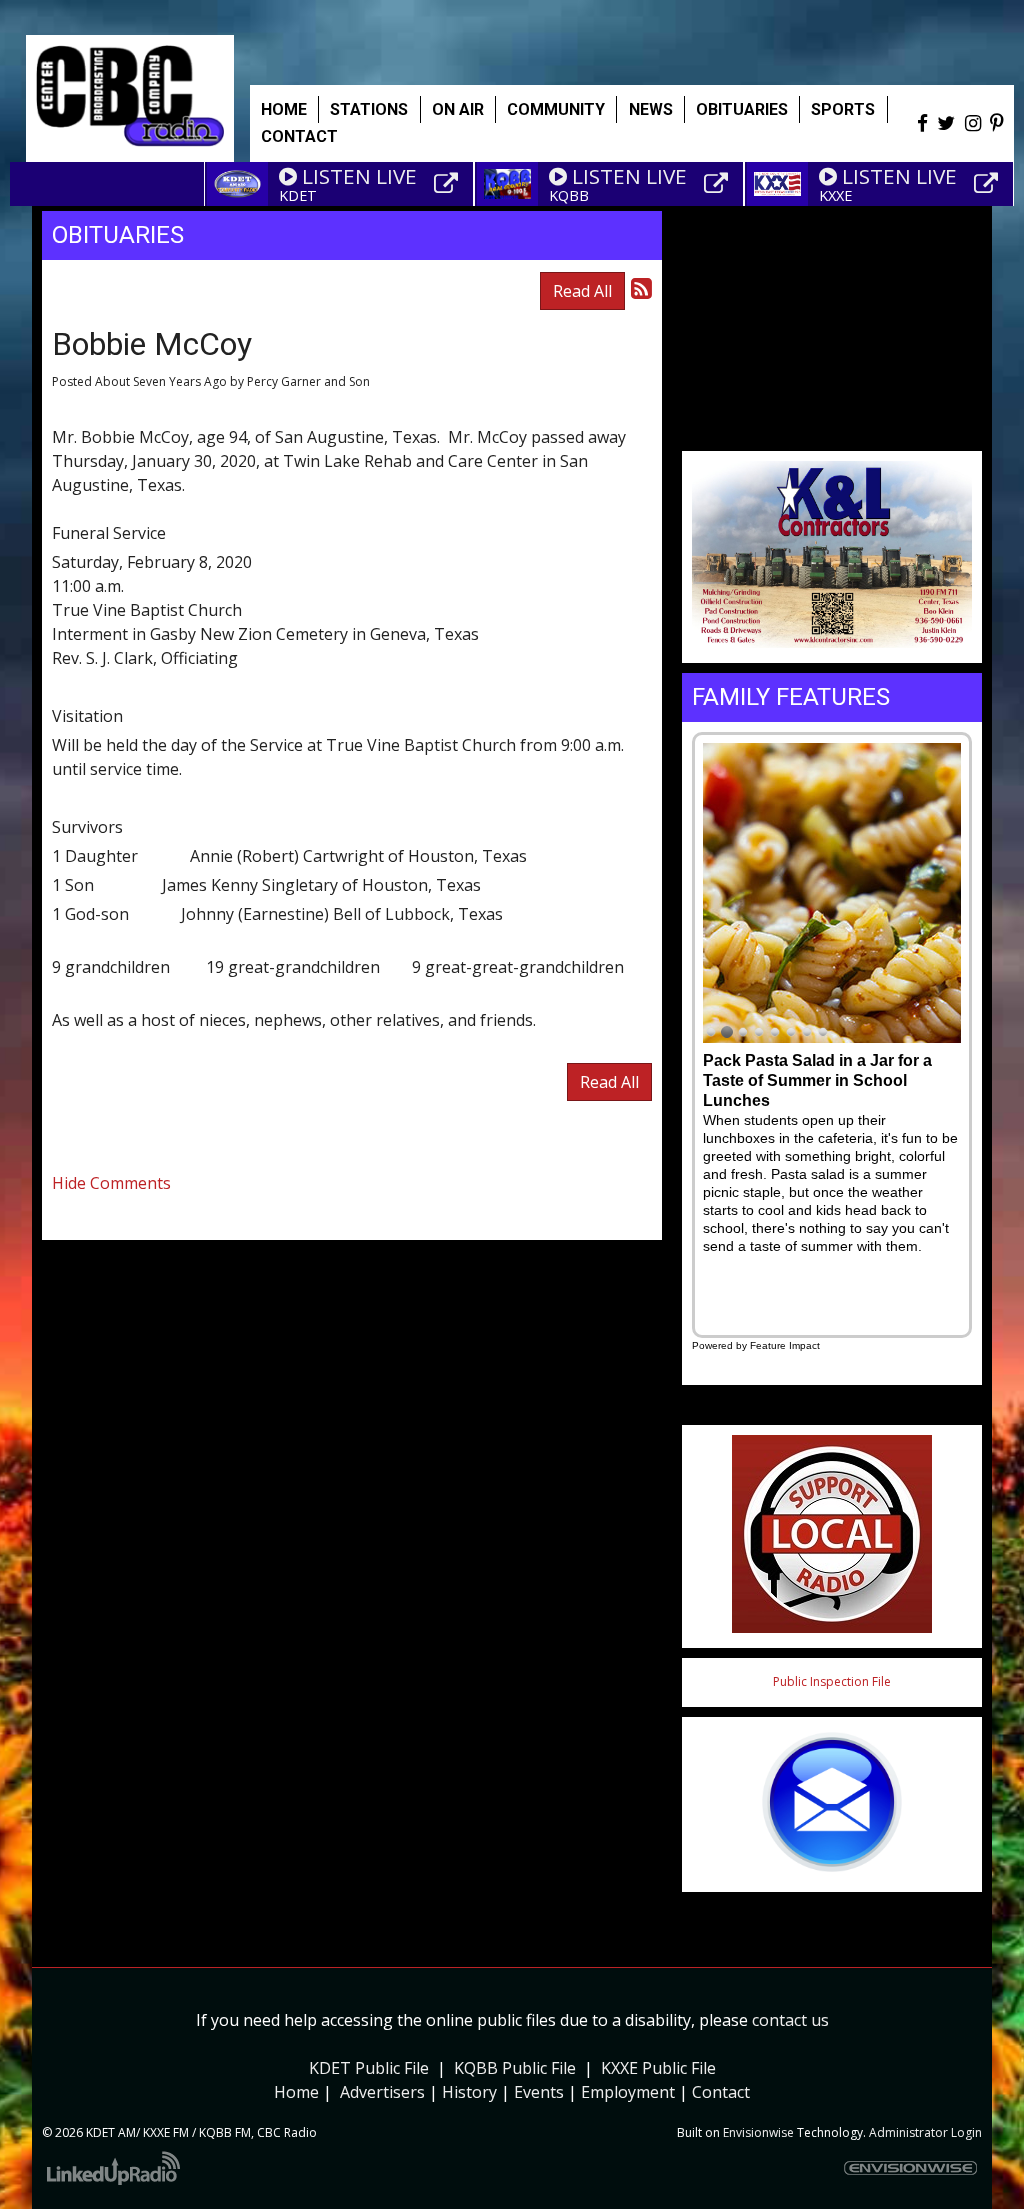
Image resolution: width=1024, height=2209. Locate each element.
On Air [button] (458, 109)
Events (539, 2092)
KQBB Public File (515, 2068)
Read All (582, 291)
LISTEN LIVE (359, 176)
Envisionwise (758, 2132)
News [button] (651, 109)
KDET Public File (369, 2068)
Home (284, 109)
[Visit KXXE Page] (989, 184)
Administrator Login (925, 2132)
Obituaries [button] (742, 109)
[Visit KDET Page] (449, 184)
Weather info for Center (832, 429)
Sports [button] (843, 109)
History (469, 2092)
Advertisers (382, 2092)
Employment (628, 2092)
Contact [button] (299, 136)
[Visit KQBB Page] (719, 184)
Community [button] (556, 109)
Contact (721, 2092)
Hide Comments (111, 1183)
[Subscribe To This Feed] (641, 287)
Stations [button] (369, 109)
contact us (790, 2020)
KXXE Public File (658, 2068)
